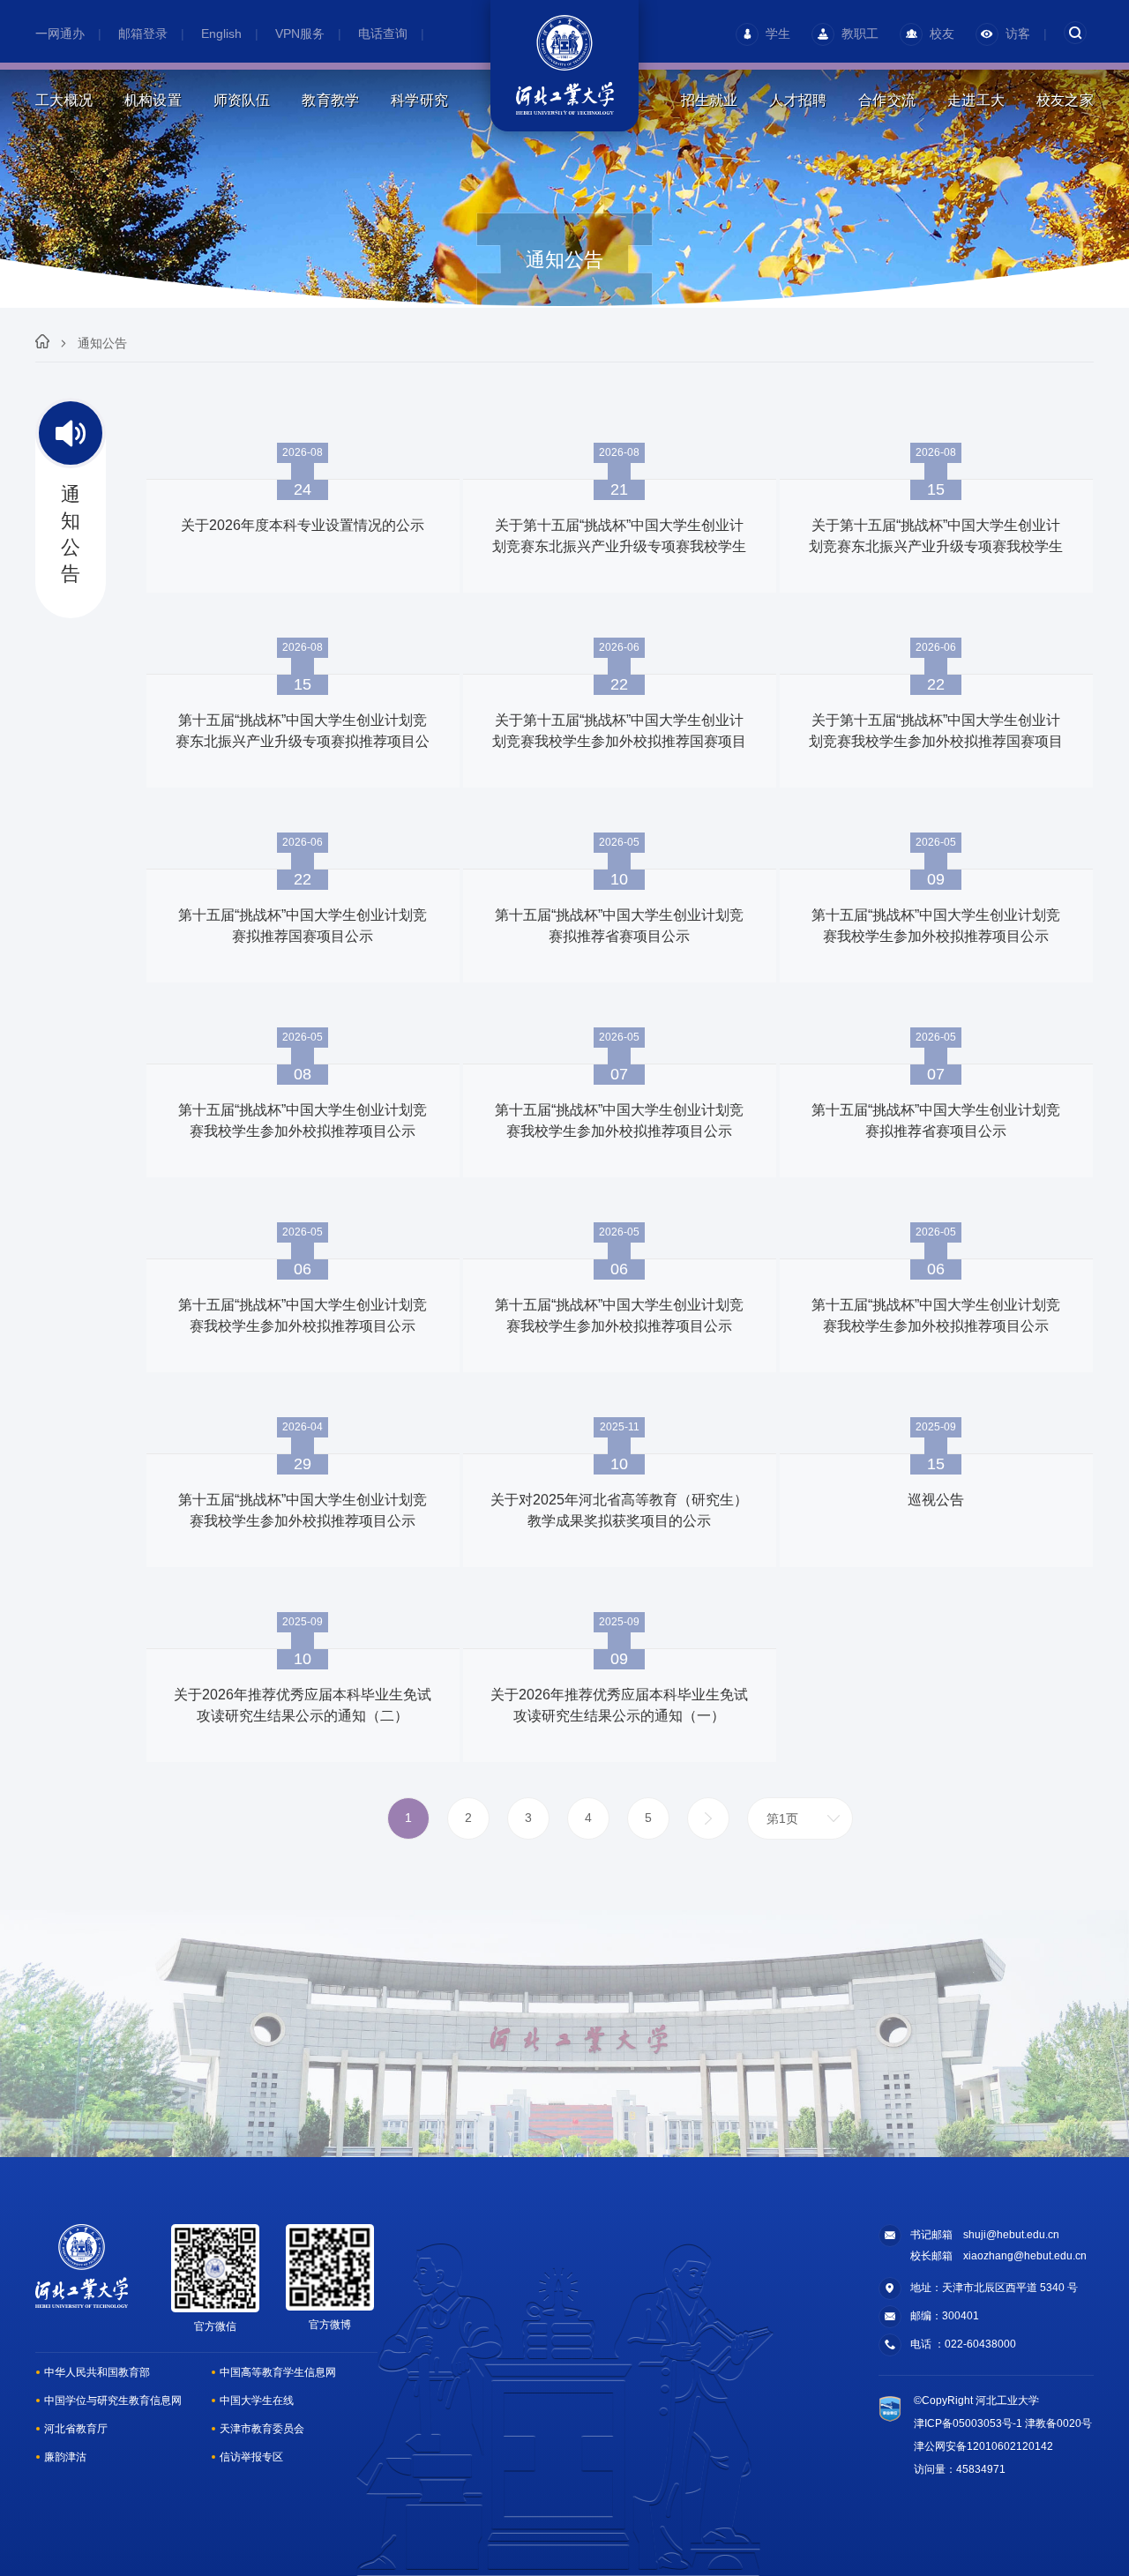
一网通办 (60, 34)
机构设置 (153, 100)
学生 (778, 34)
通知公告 (102, 343)
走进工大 (976, 100)
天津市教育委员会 (262, 2429)
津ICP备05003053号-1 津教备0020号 (1003, 2423)
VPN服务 (300, 34)
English (221, 34)
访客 (1018, 34)
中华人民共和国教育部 (97, 2372)
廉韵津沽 (65, 2457)
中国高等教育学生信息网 (278, 2372)
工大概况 (64, 100)
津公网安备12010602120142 (983, 2446)
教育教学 (330, 100)
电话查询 (383, 34)
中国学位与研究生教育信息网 (113, 2401)
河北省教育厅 (76, 2429)
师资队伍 (242, 100)
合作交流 (887, 100)
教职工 (860, 34)
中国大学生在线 (257, 2401)
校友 (942, 34)
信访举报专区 (251, 2457)
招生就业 (710, 100)
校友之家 (1065, 100)
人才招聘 (798, 100)
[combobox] (800, 1818)
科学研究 (419, 100)
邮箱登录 (143, 34)
